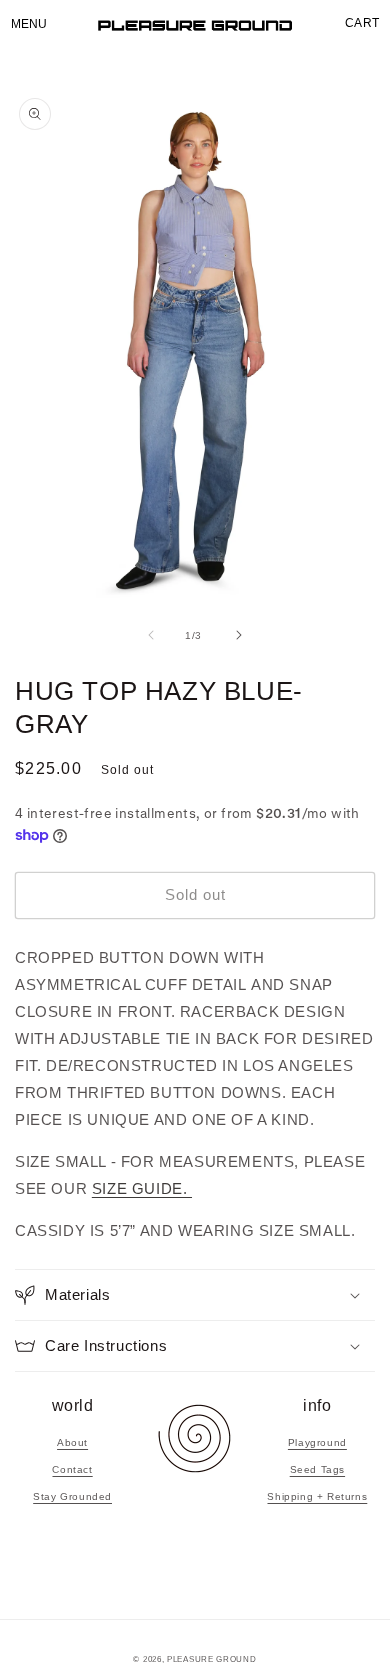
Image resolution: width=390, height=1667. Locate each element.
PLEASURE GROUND (212, 1659)
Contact (72, 1469)
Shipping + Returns (317, 1496)
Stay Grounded (72, 1496)
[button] (195, 1295)
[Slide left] (151, 635)
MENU (29, 24)
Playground (317, 1442)
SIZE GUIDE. (142, 1188)
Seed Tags (317, 1469)
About (72, 1442)
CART (362, 23)
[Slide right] (239, 635)
